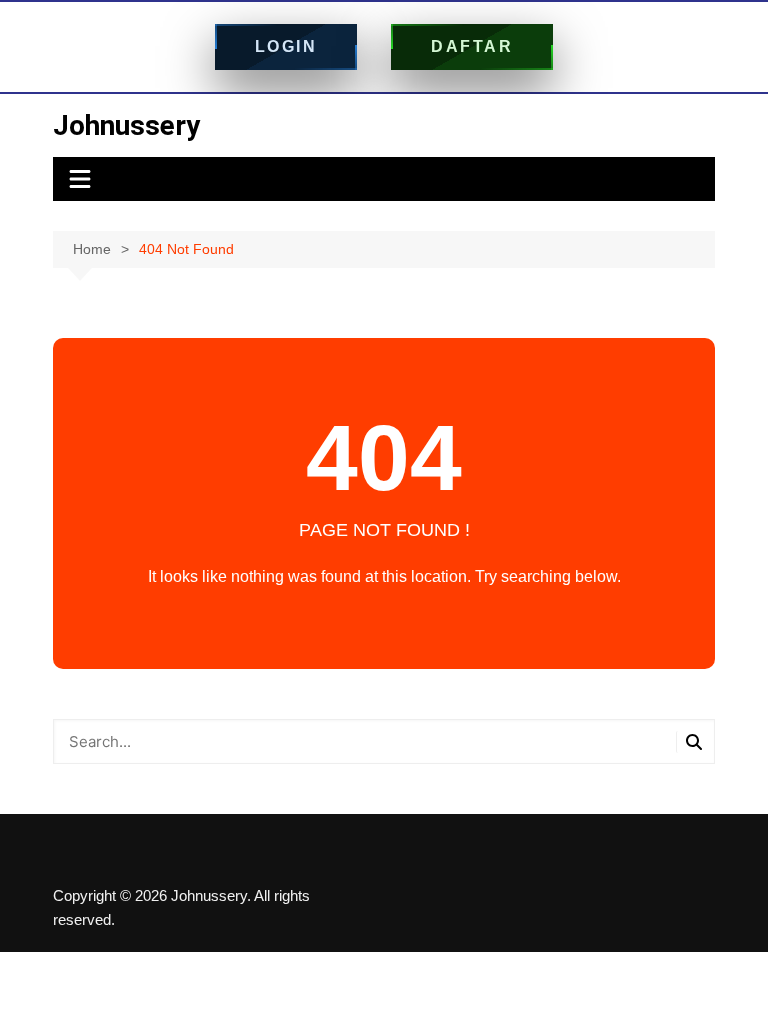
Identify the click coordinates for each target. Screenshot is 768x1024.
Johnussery (126, 125)
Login (286, 46)
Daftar (472, 46)
